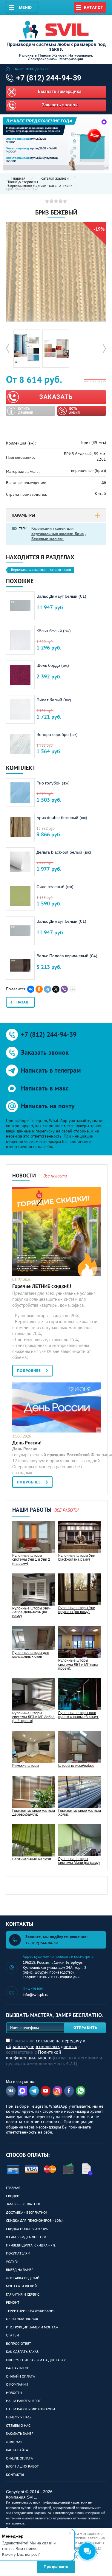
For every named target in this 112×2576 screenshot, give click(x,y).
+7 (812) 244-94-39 (49, 78)
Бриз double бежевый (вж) (62, 818)
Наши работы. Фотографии (30, 2409)
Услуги (12, 2262)
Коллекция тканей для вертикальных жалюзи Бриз (57, 531)
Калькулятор (18, 2368)
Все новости (55, 1176)
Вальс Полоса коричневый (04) (67, 956)
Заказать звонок (60, 105)
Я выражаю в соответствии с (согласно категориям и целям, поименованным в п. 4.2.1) (54, 2052)
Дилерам (14, 2442)
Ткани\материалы (23, 182)
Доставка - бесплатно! (26, 2212)
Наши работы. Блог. (24, 2401)
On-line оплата (19, 2458)
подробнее (29, 1371)
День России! (27, 1443)
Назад (22, 1002)
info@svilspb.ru (36, 1995)
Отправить (85, 2028)
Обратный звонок (22, 2319)
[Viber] (64, 989)
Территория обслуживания (31, 2311)
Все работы (66, 1510)
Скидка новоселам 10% (27, 2229)
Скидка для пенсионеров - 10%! (34, 2220)
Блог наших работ (22, 2466)
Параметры (23, 515)
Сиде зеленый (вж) (55, 887)
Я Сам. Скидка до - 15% (26, 2237)
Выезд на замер (20, 2270)
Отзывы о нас (18, 2425)
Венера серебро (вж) (57, 734)
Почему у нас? (19, 2417)
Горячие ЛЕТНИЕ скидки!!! (42, 1286)
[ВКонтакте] (31, 989)
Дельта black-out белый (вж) (64, 852)
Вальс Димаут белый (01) (61, 596)
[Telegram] (47, 989)
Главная (13, 2188)
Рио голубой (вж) (53, 783)
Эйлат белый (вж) (54, 700)
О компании (17, 2384)
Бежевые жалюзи (47, 539)
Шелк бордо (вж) (53, 665)
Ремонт (13, 2302)
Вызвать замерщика (60, 91)
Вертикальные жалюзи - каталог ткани (40, 186)
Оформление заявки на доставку (36, 2360)
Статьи (12, 2335)
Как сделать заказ (22, 2352)
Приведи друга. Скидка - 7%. (31, 2245)
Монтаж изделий (21, 2286)
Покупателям (18, 2253)
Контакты (15, 2475)
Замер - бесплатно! (23, 2204)
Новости (14, 2393)
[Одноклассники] (39, 989)
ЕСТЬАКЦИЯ (75, 411)
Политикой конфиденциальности (34, 2055)
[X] (56, 989)
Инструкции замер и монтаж (32, 2327)
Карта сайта (17, 2450)
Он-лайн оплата (20, 2376)
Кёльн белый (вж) (54, 631)
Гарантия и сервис (23, 2294)
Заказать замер (20, 2433)
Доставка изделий (23, 2278)
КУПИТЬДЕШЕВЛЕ (25, 411)
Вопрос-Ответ (19, 2343)
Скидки (13, 2196)
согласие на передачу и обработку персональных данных (46, 2043)
